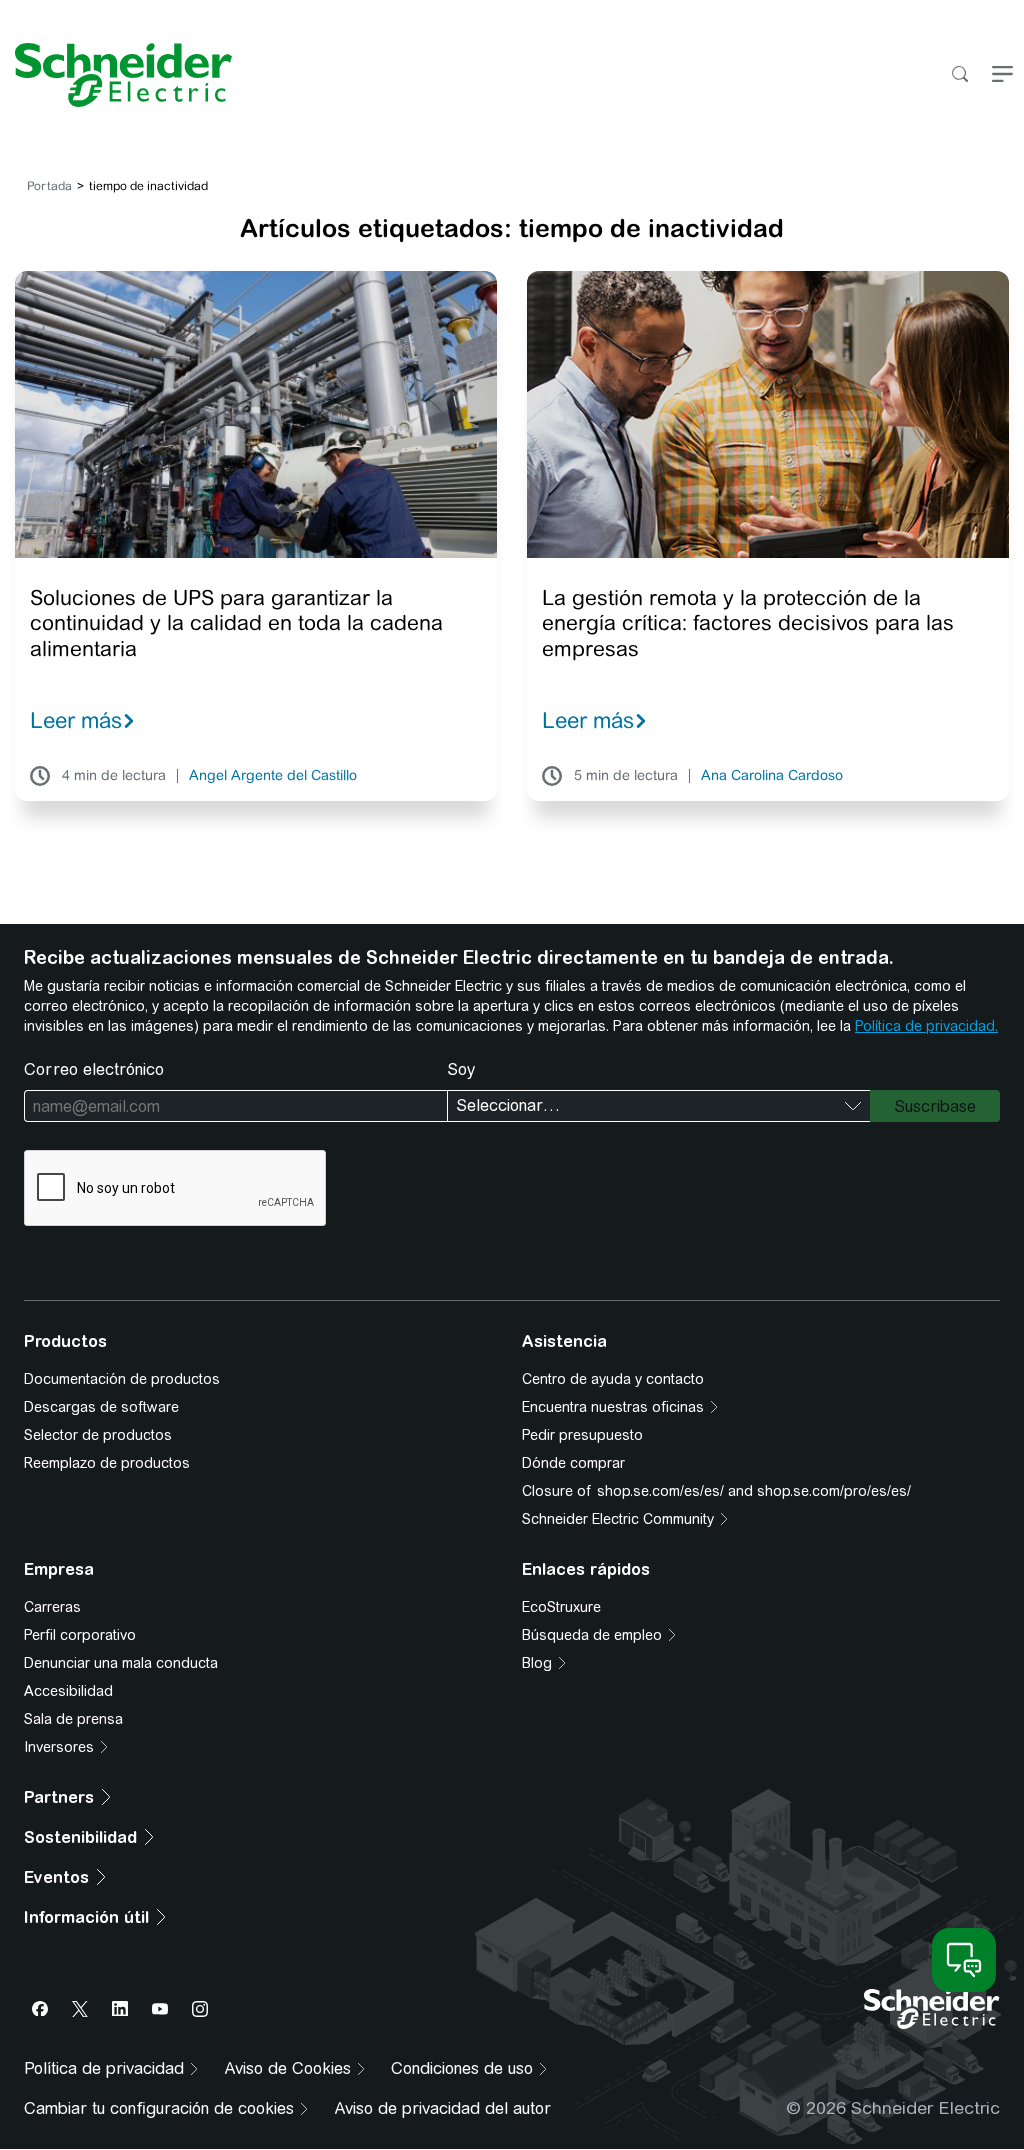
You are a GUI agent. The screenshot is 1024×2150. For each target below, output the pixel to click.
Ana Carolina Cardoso (772, 776)
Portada (49, 186)
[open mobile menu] (1002, 75)
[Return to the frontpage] (116, 75)
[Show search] (959, 75)
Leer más (76, 720)
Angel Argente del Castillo (273, 776)
